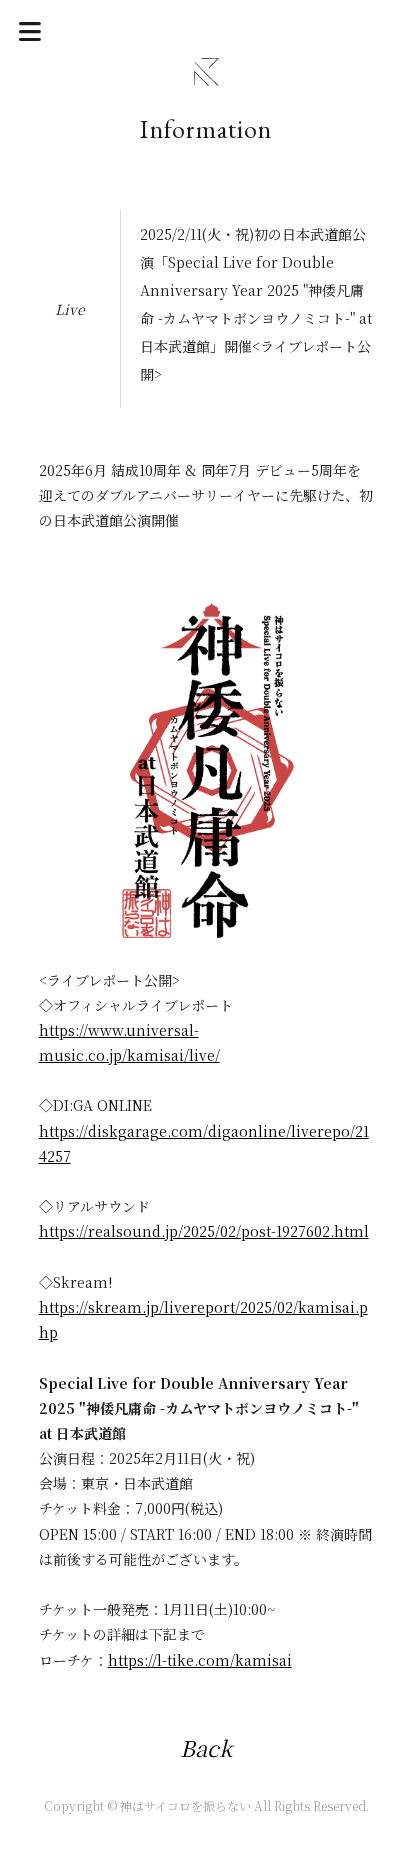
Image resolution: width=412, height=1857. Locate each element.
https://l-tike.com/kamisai (200, 1660)
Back (206, 1747)
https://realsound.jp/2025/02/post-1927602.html (204, 1231)
